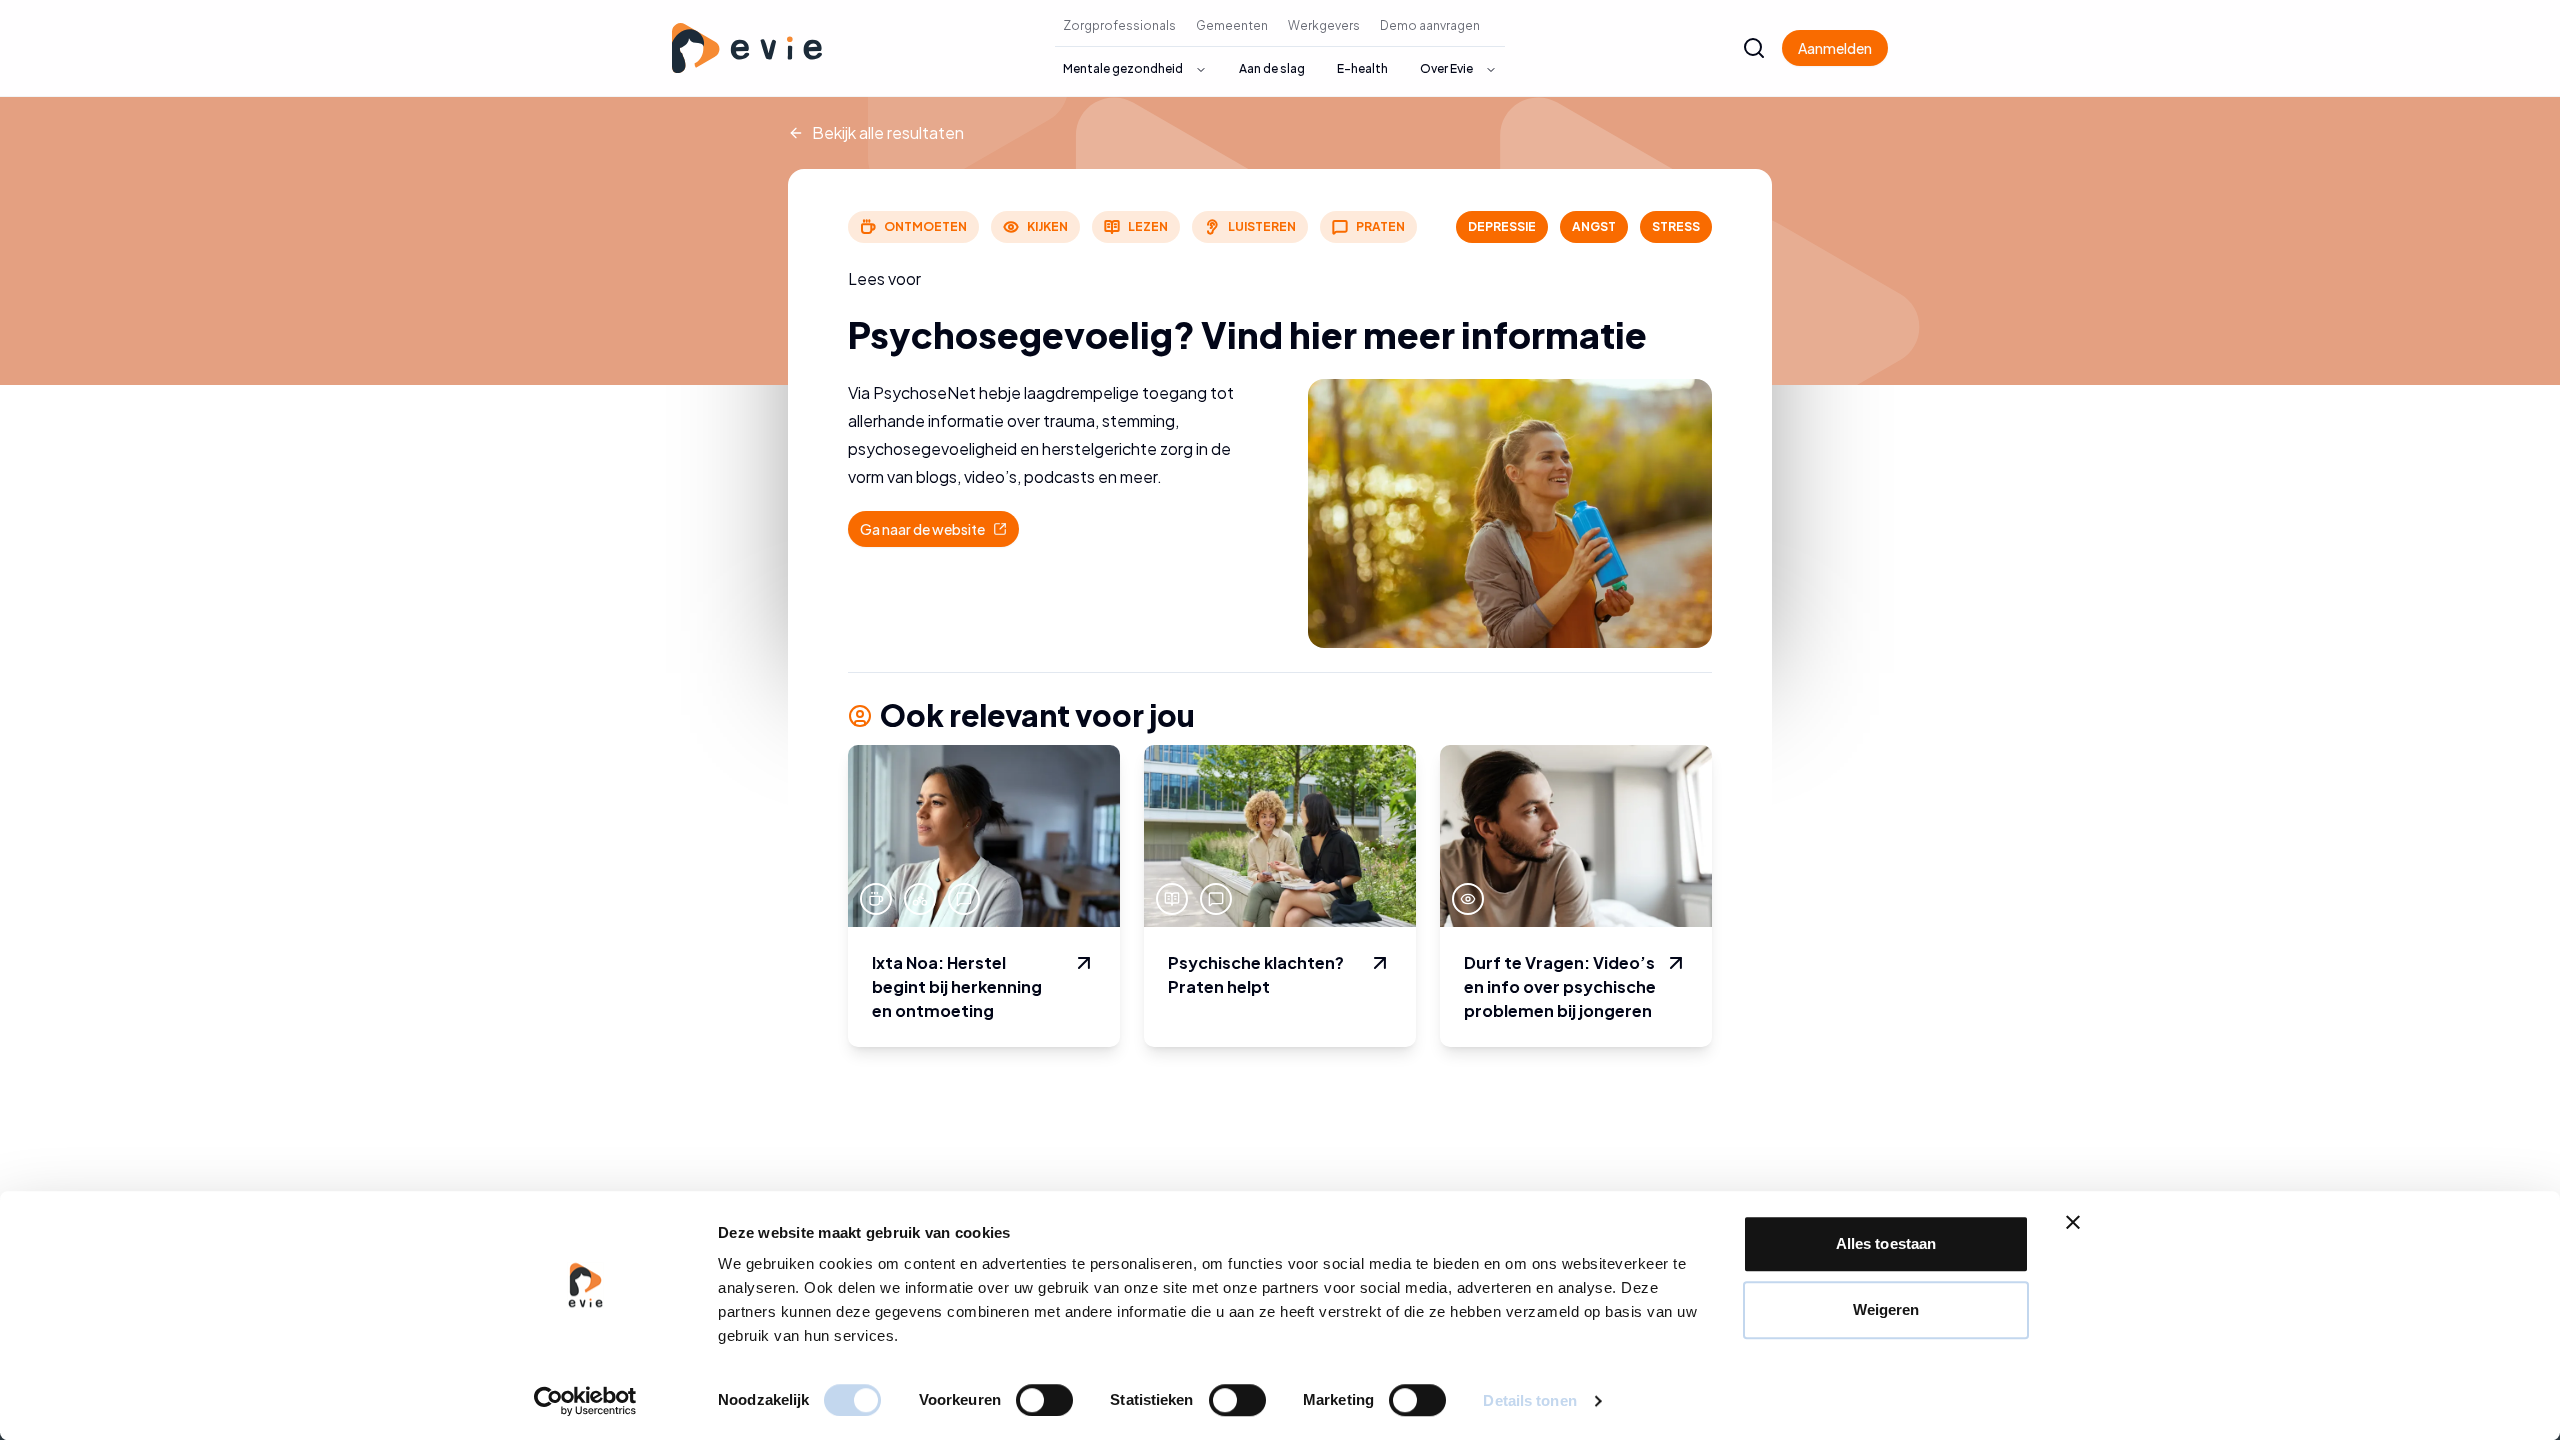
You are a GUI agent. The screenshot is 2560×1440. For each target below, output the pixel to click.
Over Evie (1446, 68)
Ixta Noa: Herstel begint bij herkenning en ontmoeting (957, 986)
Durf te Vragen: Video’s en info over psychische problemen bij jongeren (1560, 986)
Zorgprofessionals (1119, 25)
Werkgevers (1324, 25)
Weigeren (1886, 1309)
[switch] (1044, 1400)
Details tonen (1529, 1400)
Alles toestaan (1886, 1243)
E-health (1362, 68)
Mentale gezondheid (1123, 68)
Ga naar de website (939, 533)
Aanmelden (1835, 48)
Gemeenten (1232, 25)
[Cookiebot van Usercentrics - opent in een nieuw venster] (585, 1401)
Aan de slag (1272, 68)
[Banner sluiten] (2073, 1222)
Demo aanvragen (1430, 25)
